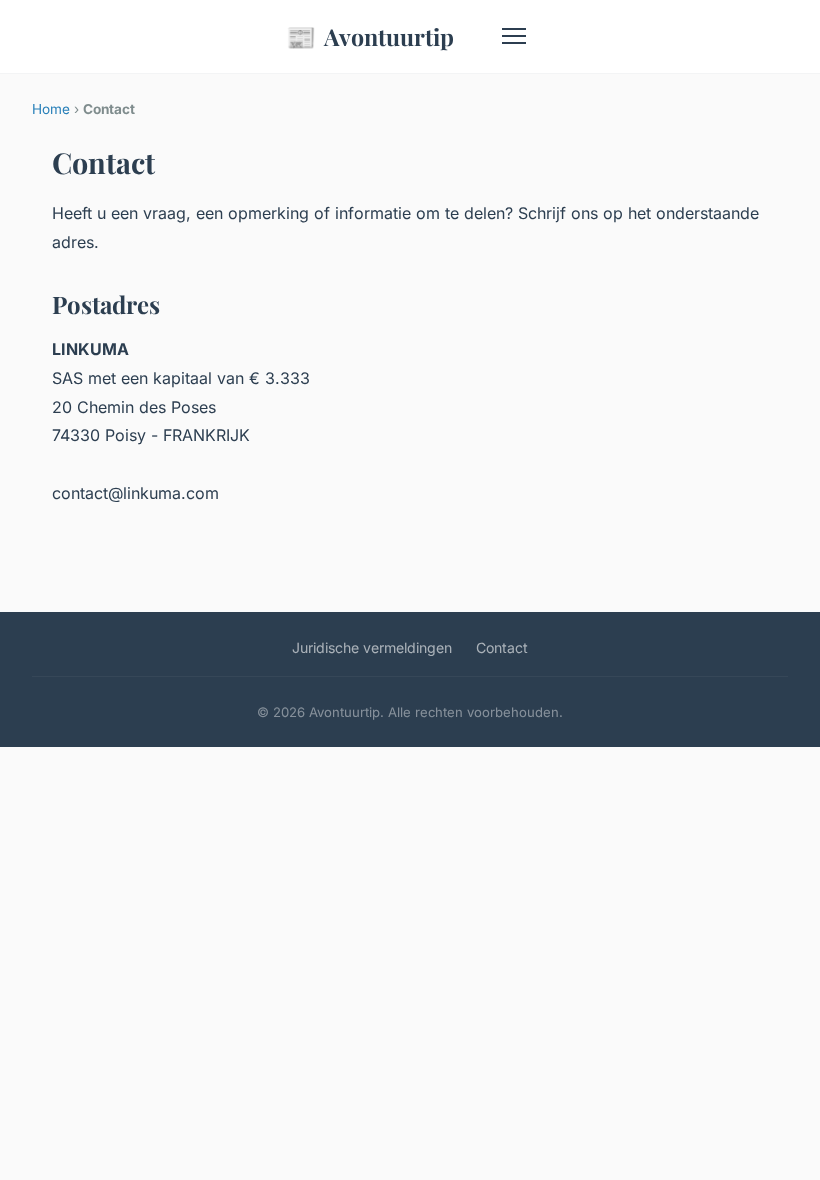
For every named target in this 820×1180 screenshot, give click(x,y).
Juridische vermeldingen (372, 647)
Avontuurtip (370, 36)
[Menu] (514, 36)
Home (51, 109)
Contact (502, 647)
